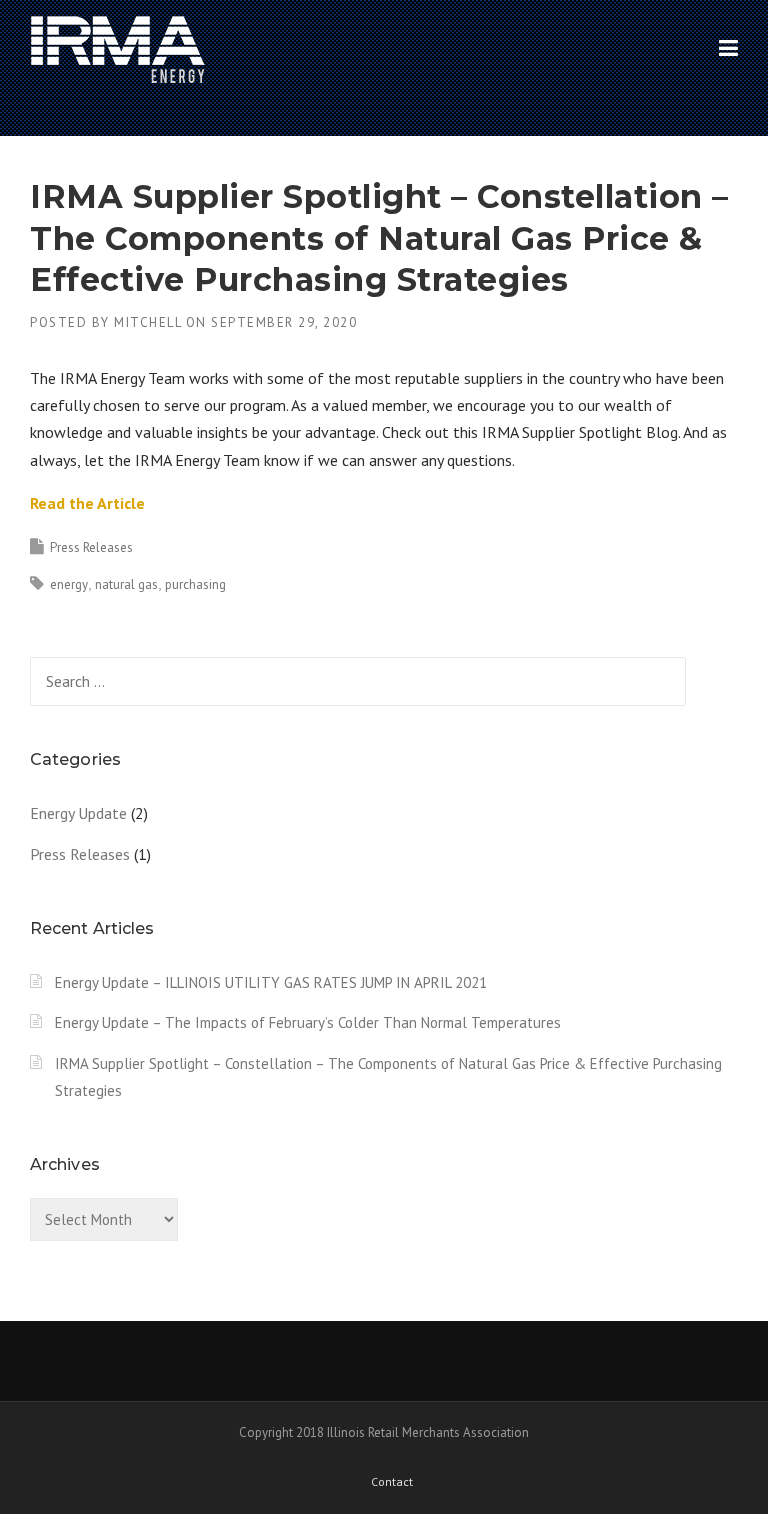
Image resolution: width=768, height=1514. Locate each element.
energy (69, 584)
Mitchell (147, 322)
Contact (392, 1482)
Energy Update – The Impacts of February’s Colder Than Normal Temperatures (308, 1022)
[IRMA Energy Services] (117, 49)
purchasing (195, 584)
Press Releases (91, 547)
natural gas (126, 584)
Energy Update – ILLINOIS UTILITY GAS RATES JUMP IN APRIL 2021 (271, 982)
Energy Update (78, 813)
